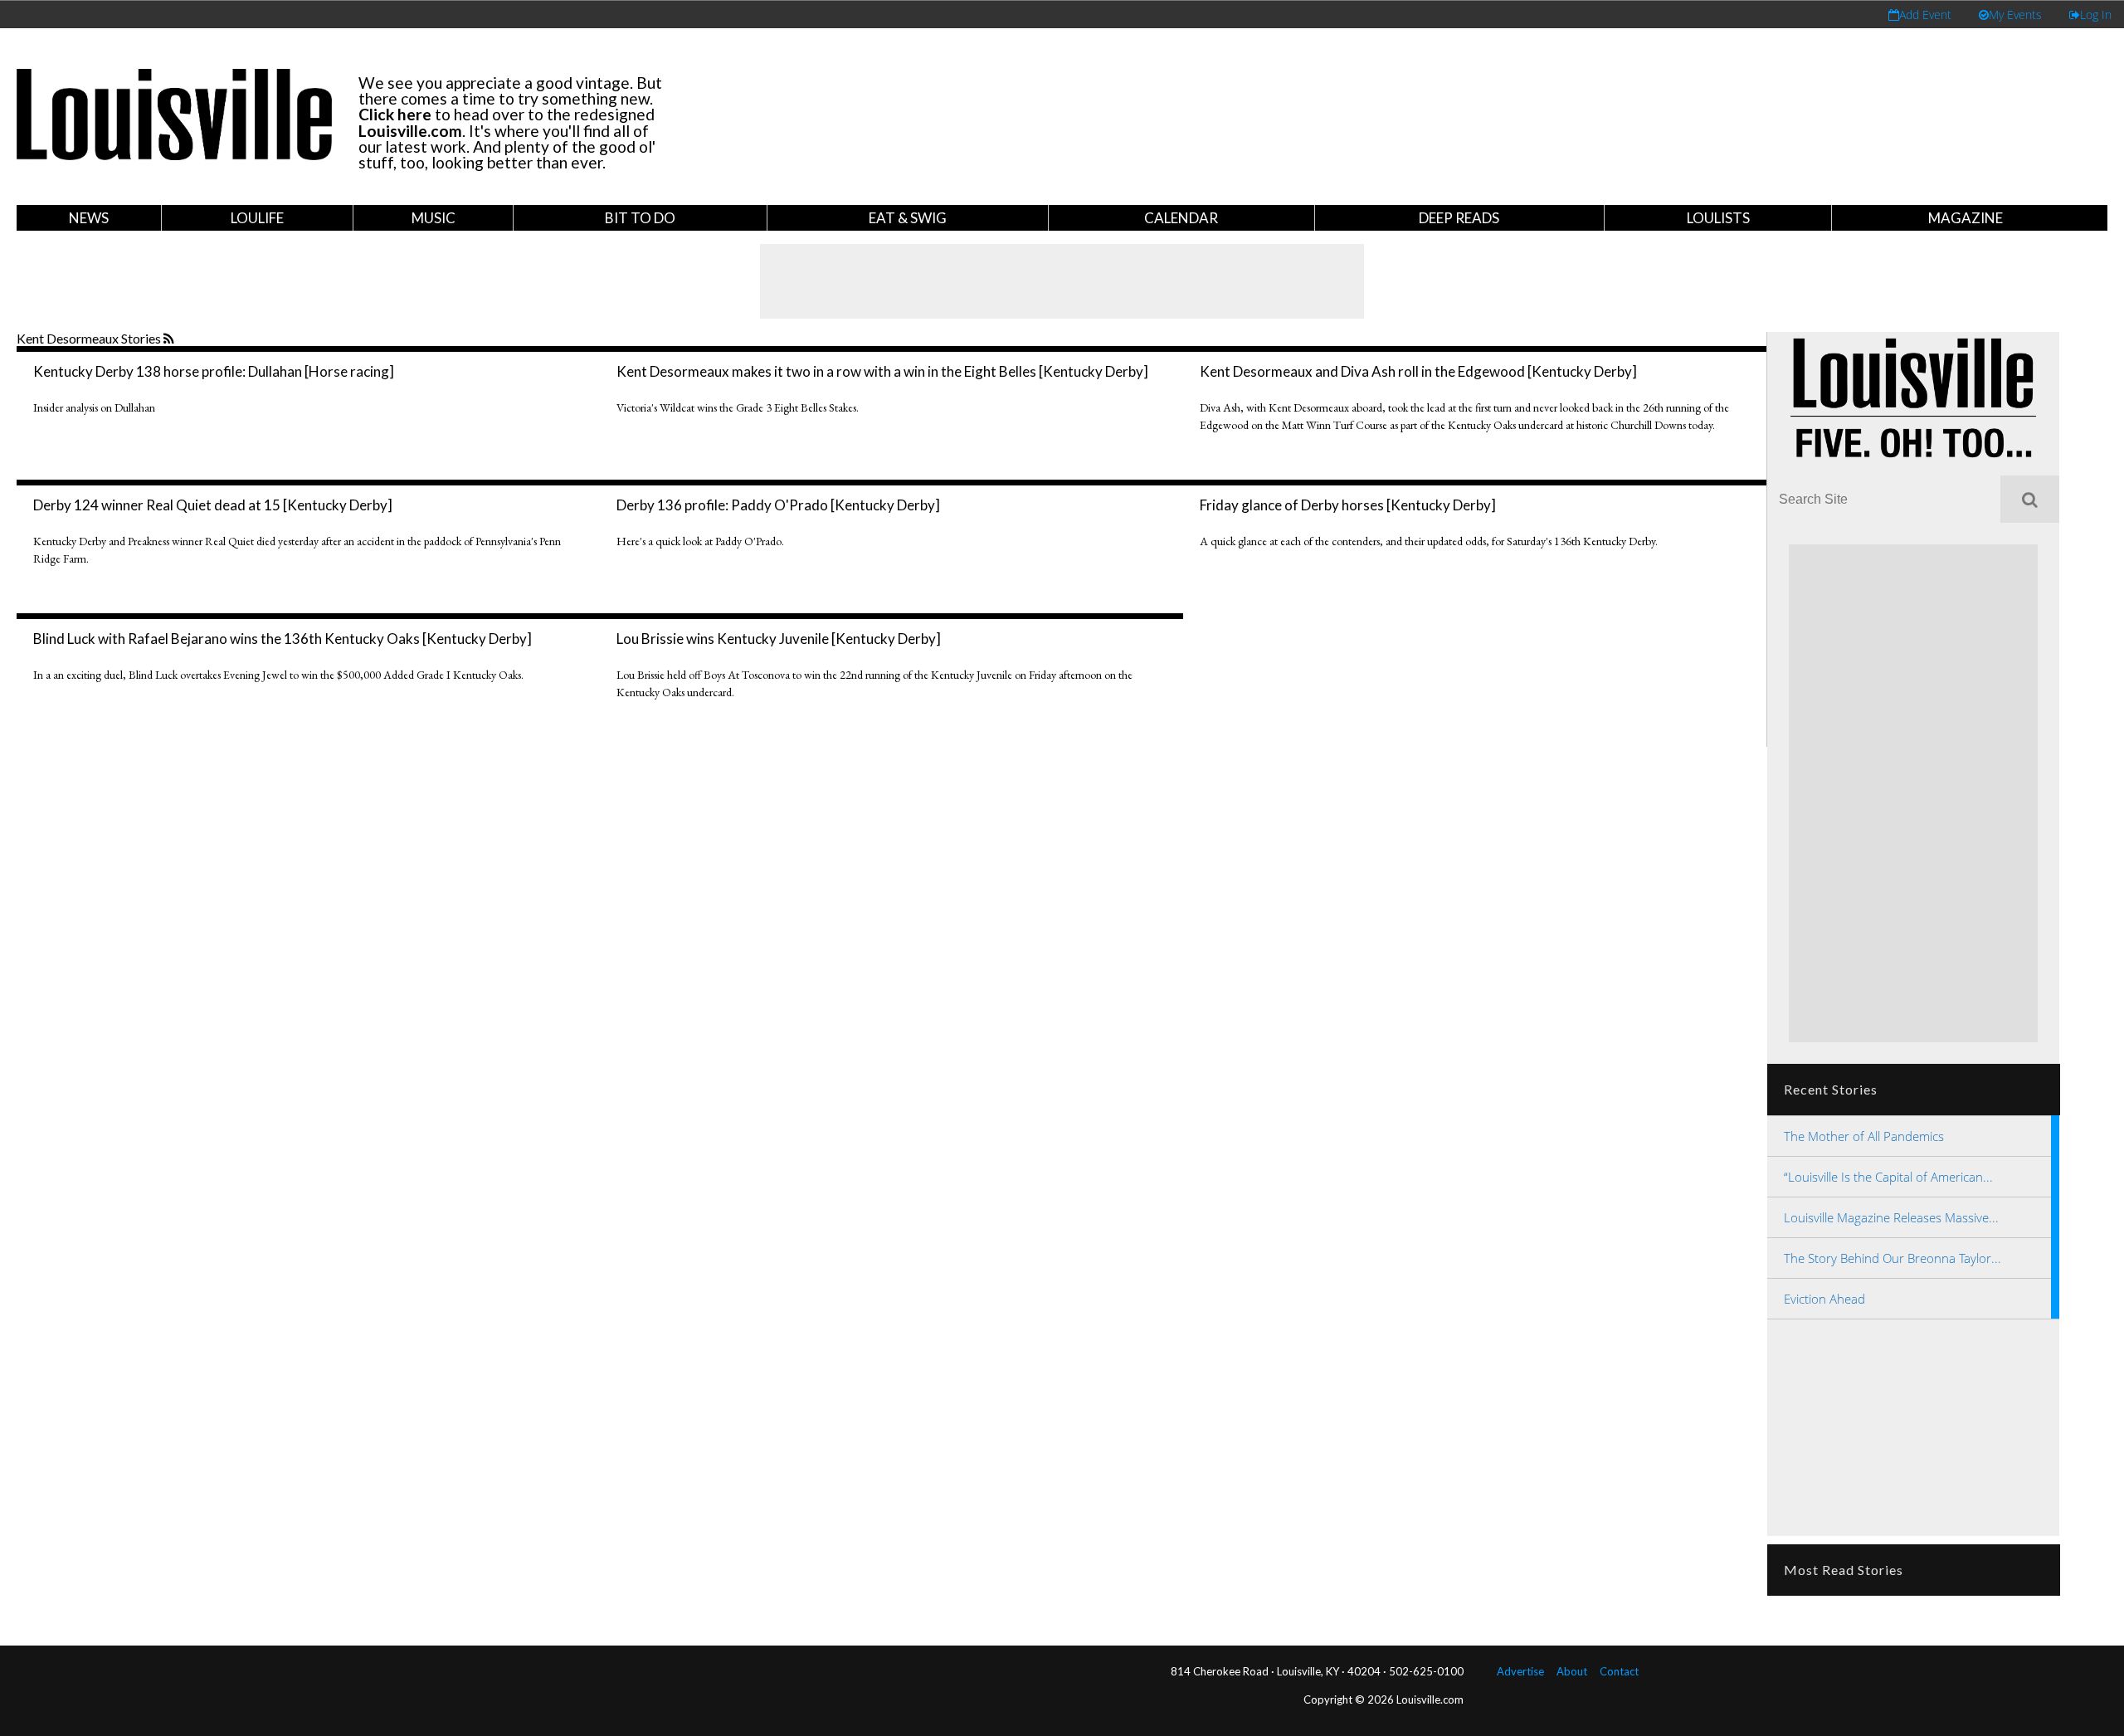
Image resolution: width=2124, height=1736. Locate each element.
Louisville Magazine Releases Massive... (1891, 1217)
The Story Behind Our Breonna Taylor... (1893, 1258)
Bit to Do (640, 218)
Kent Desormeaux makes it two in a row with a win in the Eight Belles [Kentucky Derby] (882, 371)
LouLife (257, 218)
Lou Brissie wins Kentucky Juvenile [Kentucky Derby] (779, 639)
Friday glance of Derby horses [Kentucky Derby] (1348, 505)
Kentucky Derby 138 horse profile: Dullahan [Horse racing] (214, 371)
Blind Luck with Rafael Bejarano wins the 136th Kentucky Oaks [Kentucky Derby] (283, 639)
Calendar (1181, 218)
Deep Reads (1459, 218)
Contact (1619, 1671)
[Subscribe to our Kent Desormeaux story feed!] (171, 339)
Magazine (1966, 218)
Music (434, 218)
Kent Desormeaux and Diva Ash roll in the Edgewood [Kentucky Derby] (1418, 371)
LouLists (1718, 218)
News (89, 218)
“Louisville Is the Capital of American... (1888, 1177)
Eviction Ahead (1824, 1299)
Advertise (1520, 1671)
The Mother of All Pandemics (1864, 1136)
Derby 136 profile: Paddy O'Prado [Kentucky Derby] (778, 505)
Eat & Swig (908, 218)
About (1572, 1671)
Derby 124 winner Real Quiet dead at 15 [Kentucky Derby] (213, 505)
